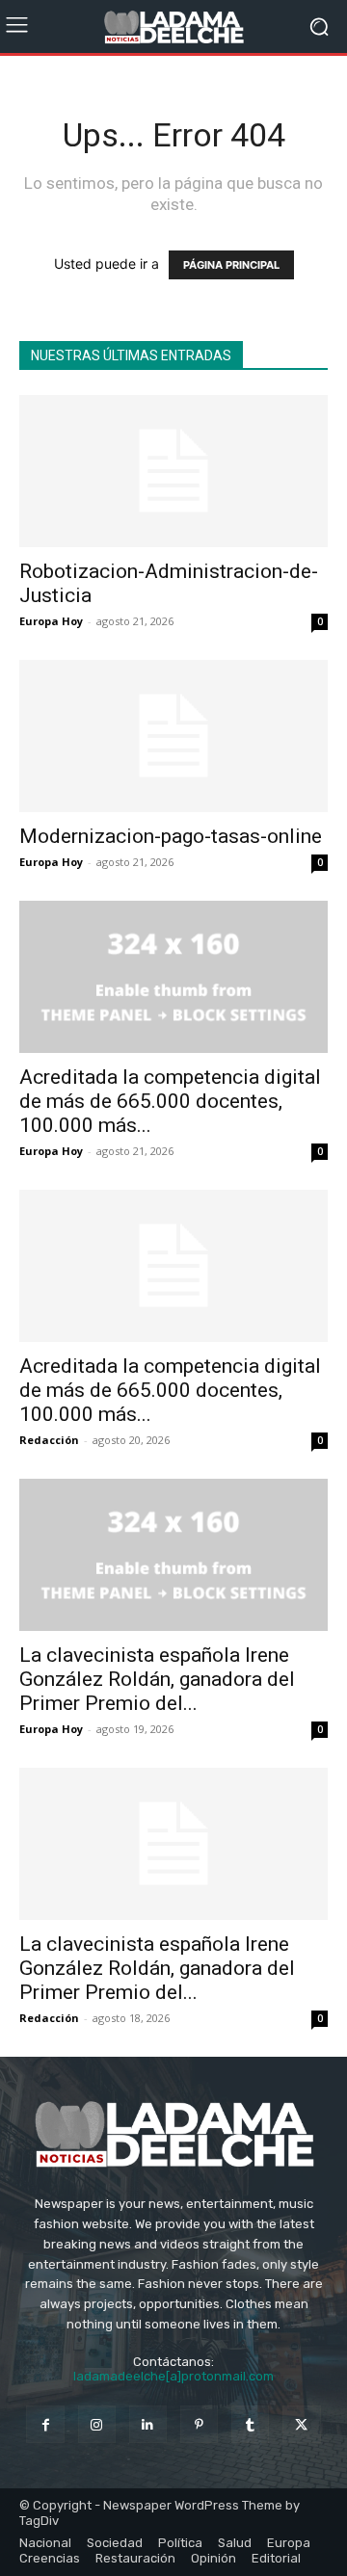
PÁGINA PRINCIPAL (231, 265)
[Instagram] (97, 2424)
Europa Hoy (51, 621)
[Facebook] (45, 2424)
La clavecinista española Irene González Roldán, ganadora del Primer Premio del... (157, 1679)
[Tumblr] (250, 2424)
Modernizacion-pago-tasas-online (171, 836)
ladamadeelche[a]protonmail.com (173, 2376)
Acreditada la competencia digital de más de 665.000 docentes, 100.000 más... (170, 1101)
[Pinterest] (199, 2424)
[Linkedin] (148, 2424)
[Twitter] (301, 2424)
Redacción (49, 1440)
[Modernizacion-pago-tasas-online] (173, 736)
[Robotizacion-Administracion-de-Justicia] (173, 471)
